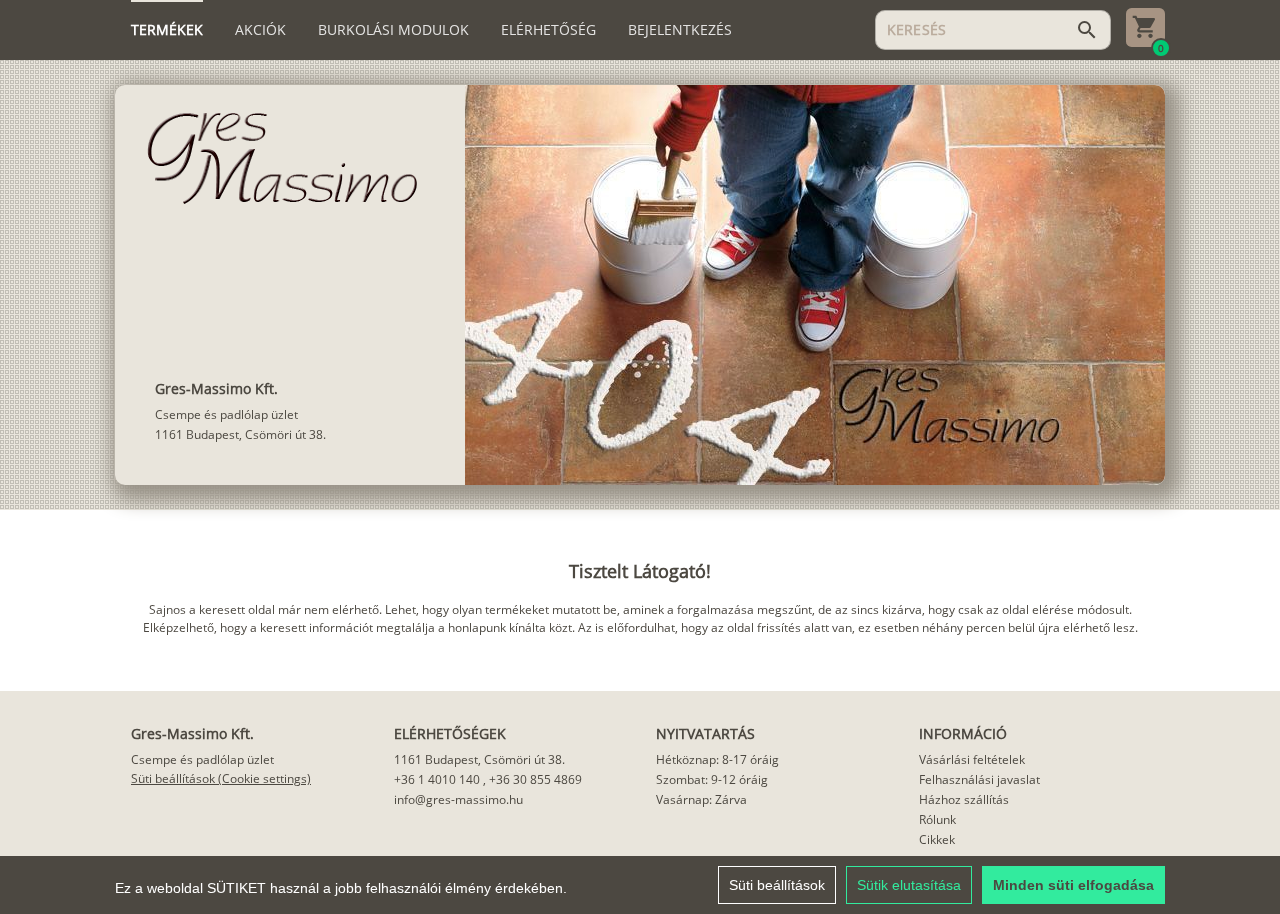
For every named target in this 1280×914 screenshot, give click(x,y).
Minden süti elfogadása (1073, 885)
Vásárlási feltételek (972, 759)
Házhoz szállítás (964, 799)
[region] (640, 885)
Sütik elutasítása (909, 885)
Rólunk (937, 819)
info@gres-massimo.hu (458, 799)
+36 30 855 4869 (535, 779)
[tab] (167, 30)
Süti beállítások (777, 885)
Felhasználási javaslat (979, 779)
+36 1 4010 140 (437, 779)
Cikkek (937, 839)
